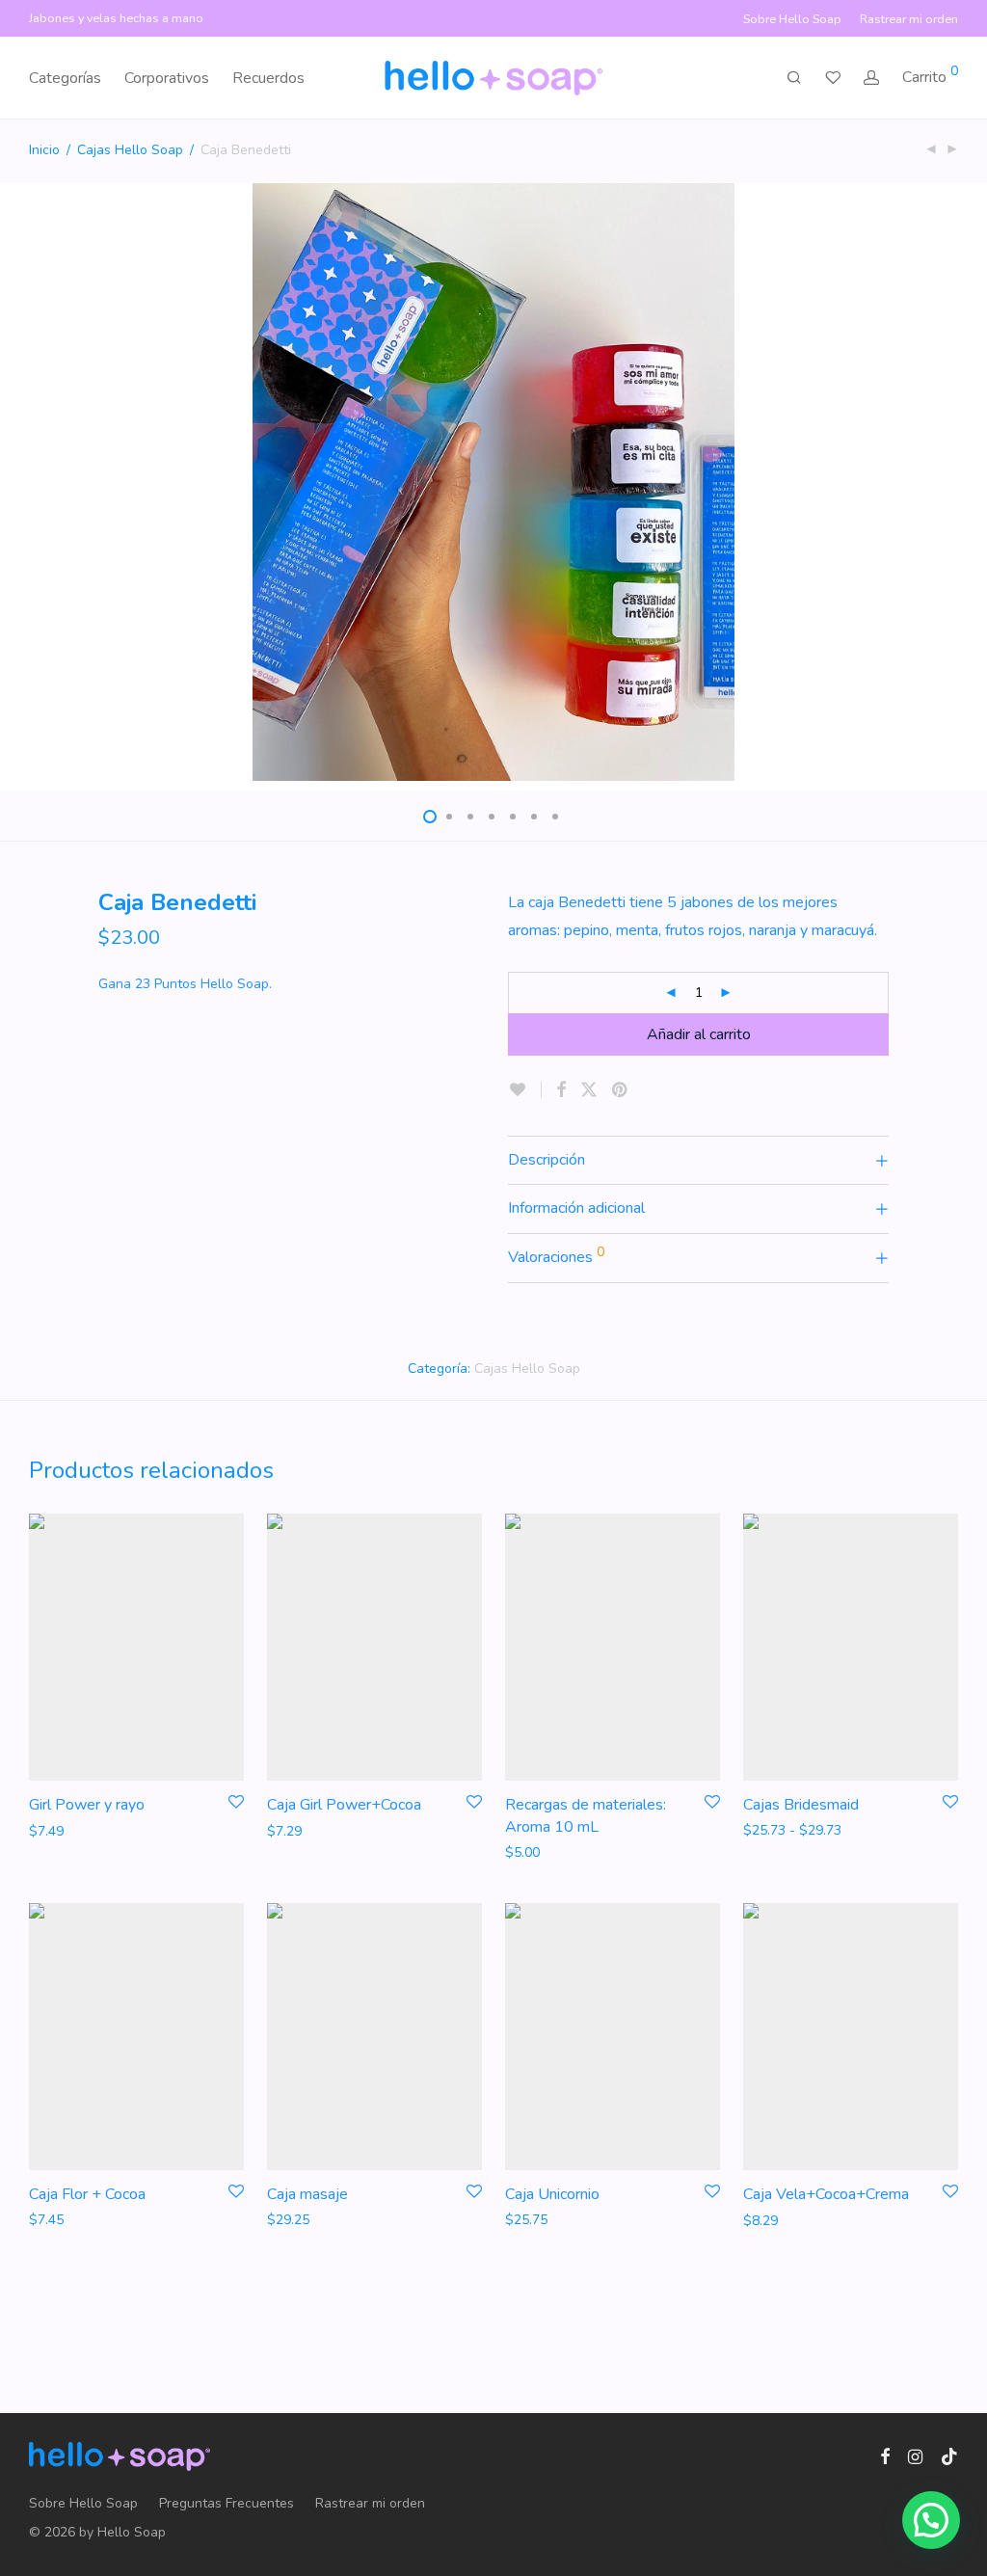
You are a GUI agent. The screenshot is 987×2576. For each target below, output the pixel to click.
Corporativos (167, 78)
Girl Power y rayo (87, 1805)
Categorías (65, 78)
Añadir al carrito (699, 1034)
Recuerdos (268, 78)
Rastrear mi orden (909, 20)
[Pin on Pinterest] (621, 1090)
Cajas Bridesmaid (801, 1805)
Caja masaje (307, 2194)
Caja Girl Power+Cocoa (344, 1805)
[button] (931, 2520)
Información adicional (576, 1208)
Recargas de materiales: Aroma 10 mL (586, 1815)
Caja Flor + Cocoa (87, 2194)
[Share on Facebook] (561, 1090)
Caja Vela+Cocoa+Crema (826, 2194)
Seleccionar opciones (561, 1851)
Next (954, 482)
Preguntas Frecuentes (227, 2503)
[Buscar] (794, 78)
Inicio (44, 150)
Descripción (547, 1160)
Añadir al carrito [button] (69, 1830)
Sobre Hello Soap (792, 20)
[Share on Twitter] (589, 1090)
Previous (33, 482)
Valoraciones (556, 1255)
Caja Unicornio (552, 2194)
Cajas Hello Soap (130, 150)
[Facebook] (885, 2456)
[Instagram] (915, 2456)
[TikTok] (949, 2456)
